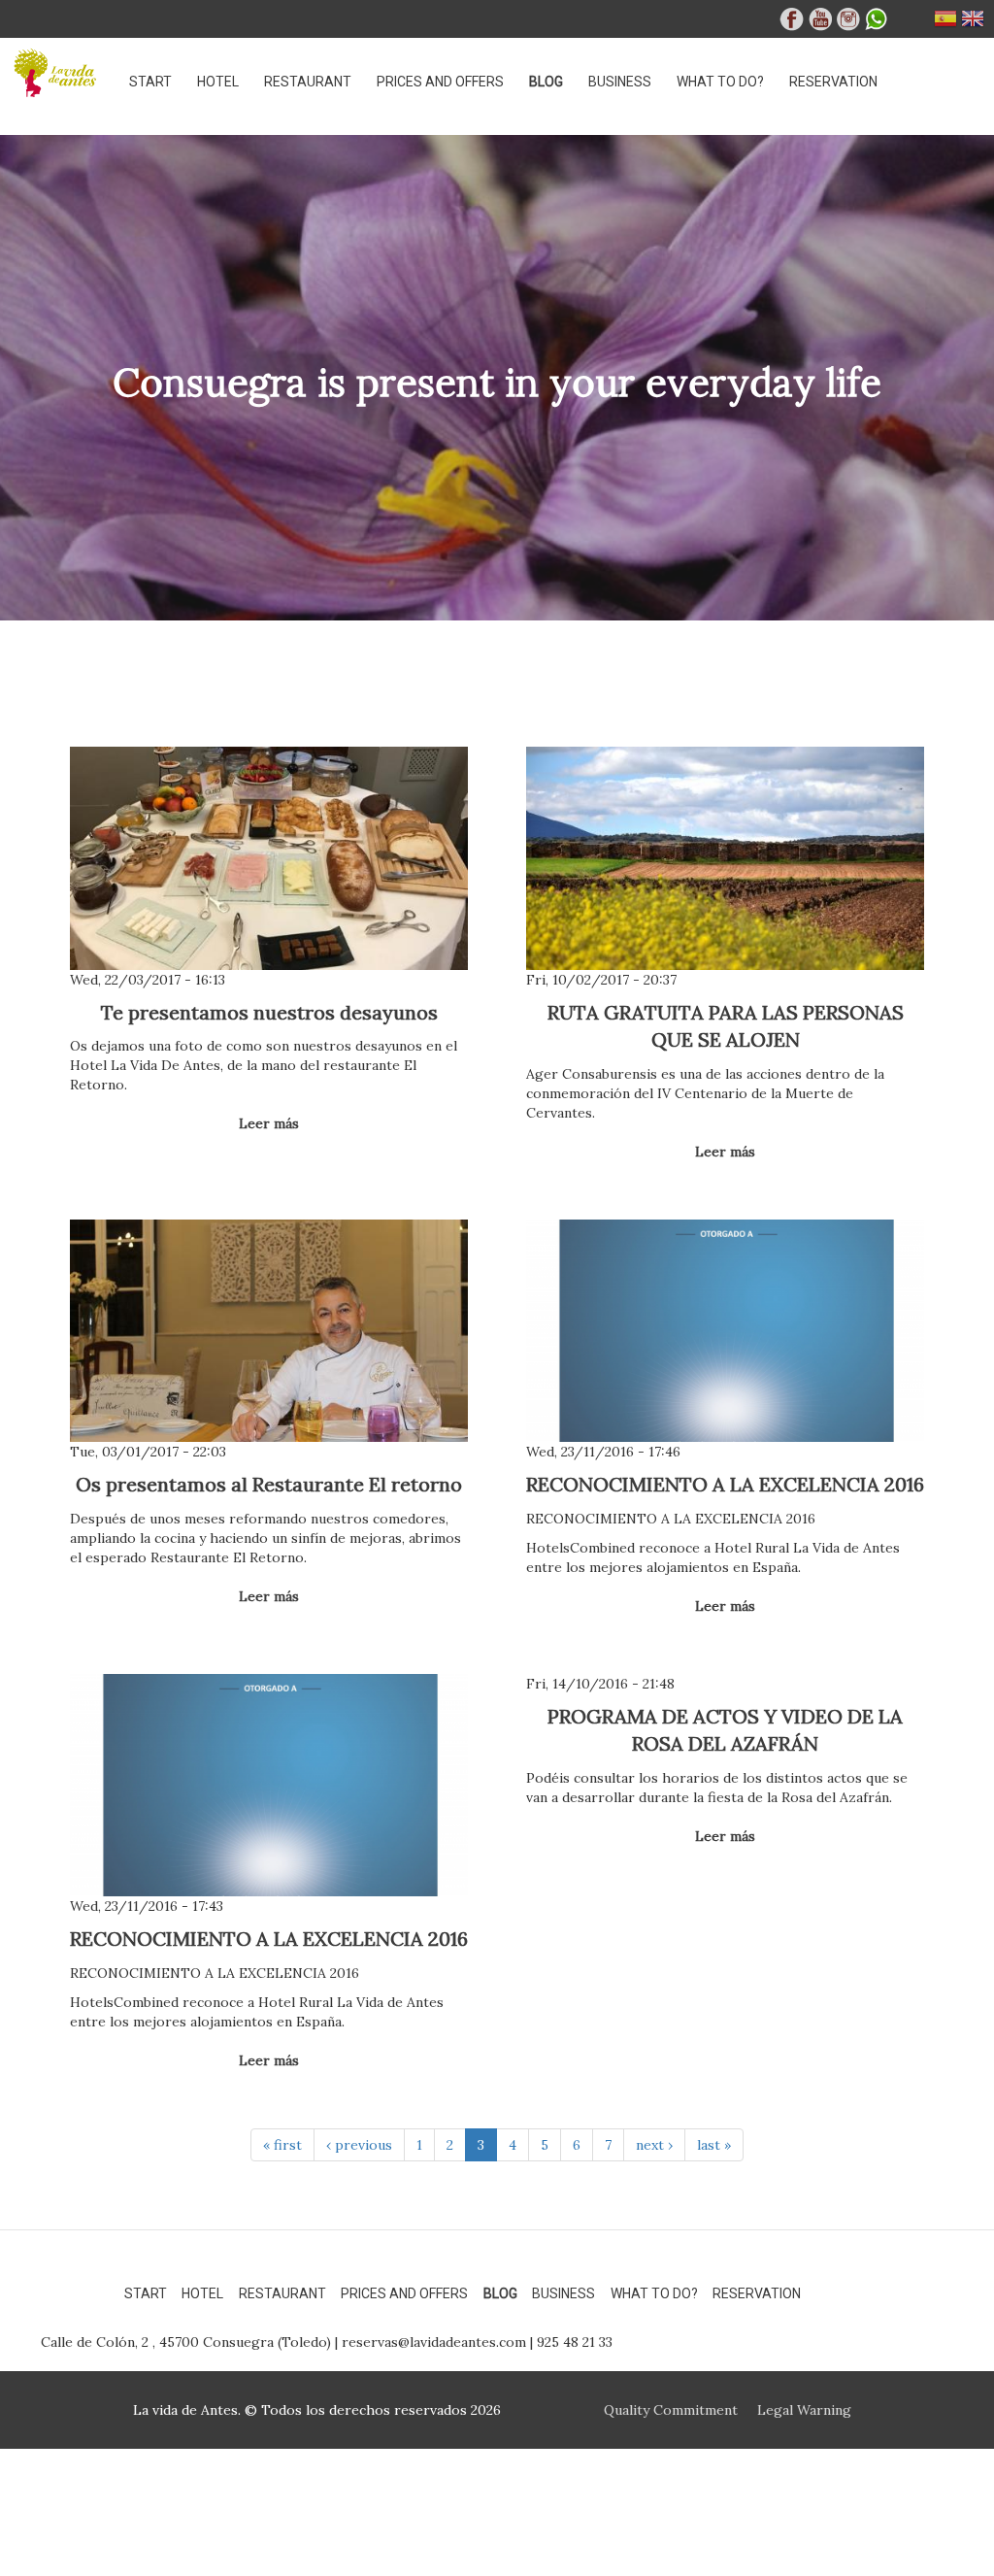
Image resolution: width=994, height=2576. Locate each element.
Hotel (218, 82)
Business (620, 82)
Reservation (833, 82)
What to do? (720, 82)
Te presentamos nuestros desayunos (269, 1012)
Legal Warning (804, 2410)
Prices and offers (440, 82)
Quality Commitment (671, 2410)
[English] (973, 23)
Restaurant (308, 82)
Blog (546, 82)
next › (654, 2145)
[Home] (63, 73)
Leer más (269, 1123)
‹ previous (359, 2145)
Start (150, 82)
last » (714, 2145)
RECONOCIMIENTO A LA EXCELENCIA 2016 (725, 1484)
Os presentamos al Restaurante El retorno (269, 1484)
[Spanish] (945, 23)
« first (282, 2145)
